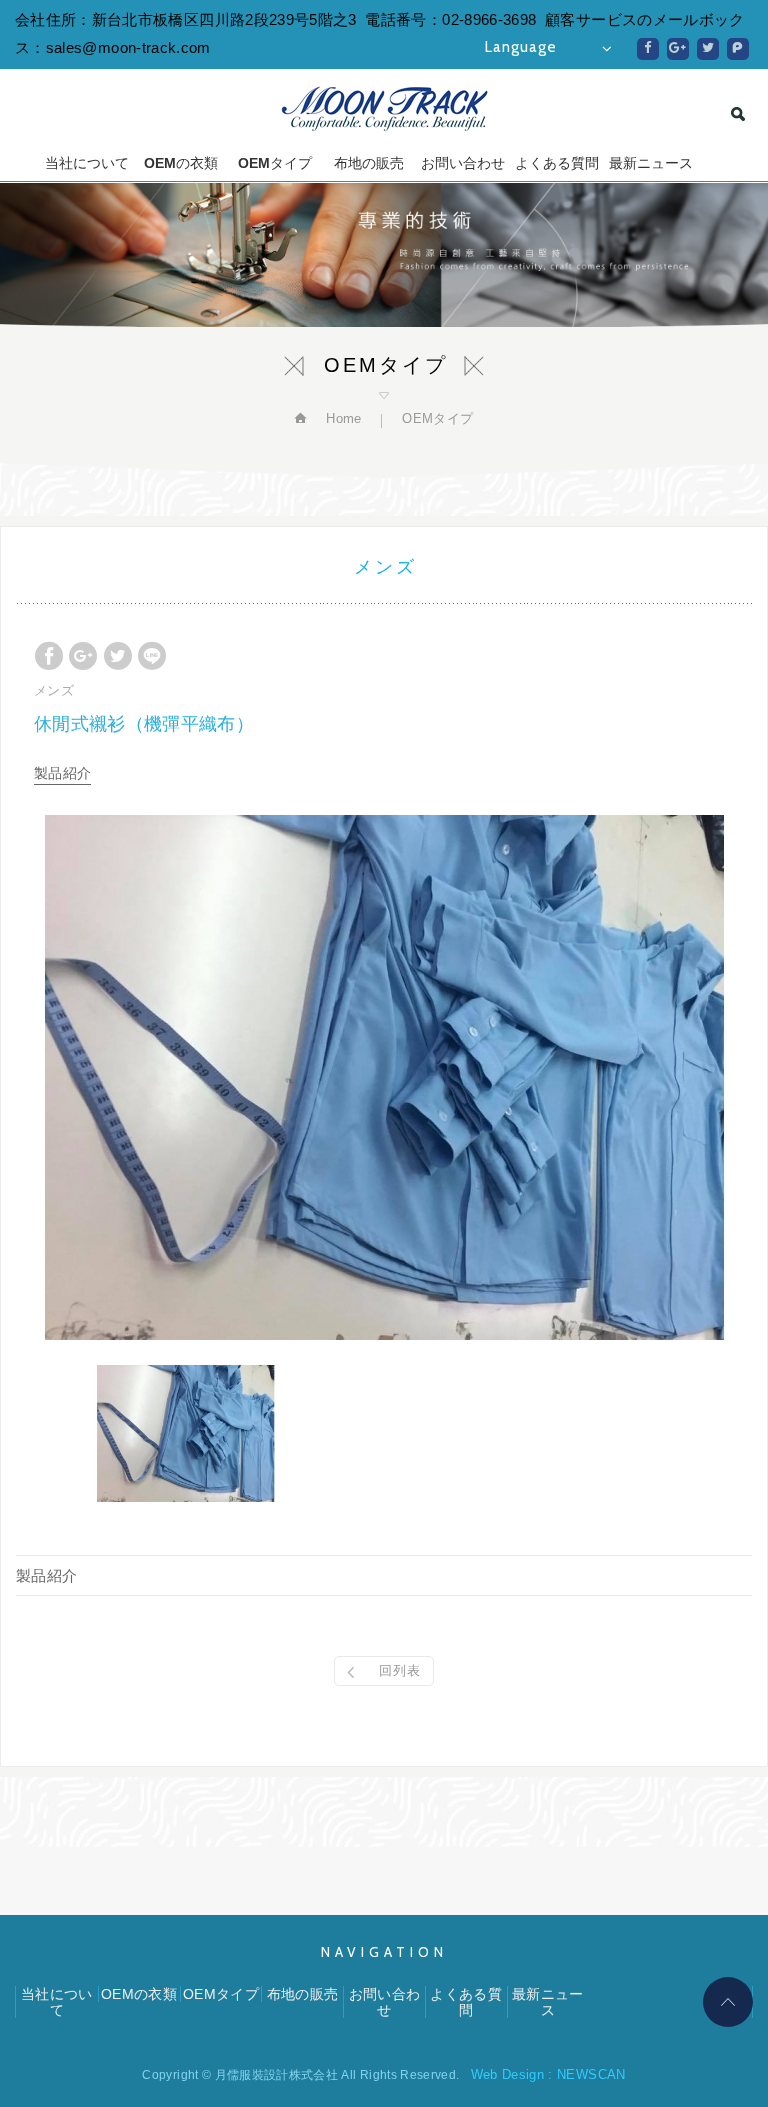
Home (342, 418)
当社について (87, 163)
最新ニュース (651, 163)
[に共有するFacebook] (648, 49)
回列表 (400, 1670)
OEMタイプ (275, 163)
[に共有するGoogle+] (678, 49)
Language (521, 47)
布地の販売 (369, 163)
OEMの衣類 (181, 163)
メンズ (54, 690)
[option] (384, 1077)
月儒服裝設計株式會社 (384, 109)
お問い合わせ (463, 163)
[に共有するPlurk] (738, 49)
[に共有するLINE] (152, 656)
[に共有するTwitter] (708, 49)
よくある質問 (557, 163)
